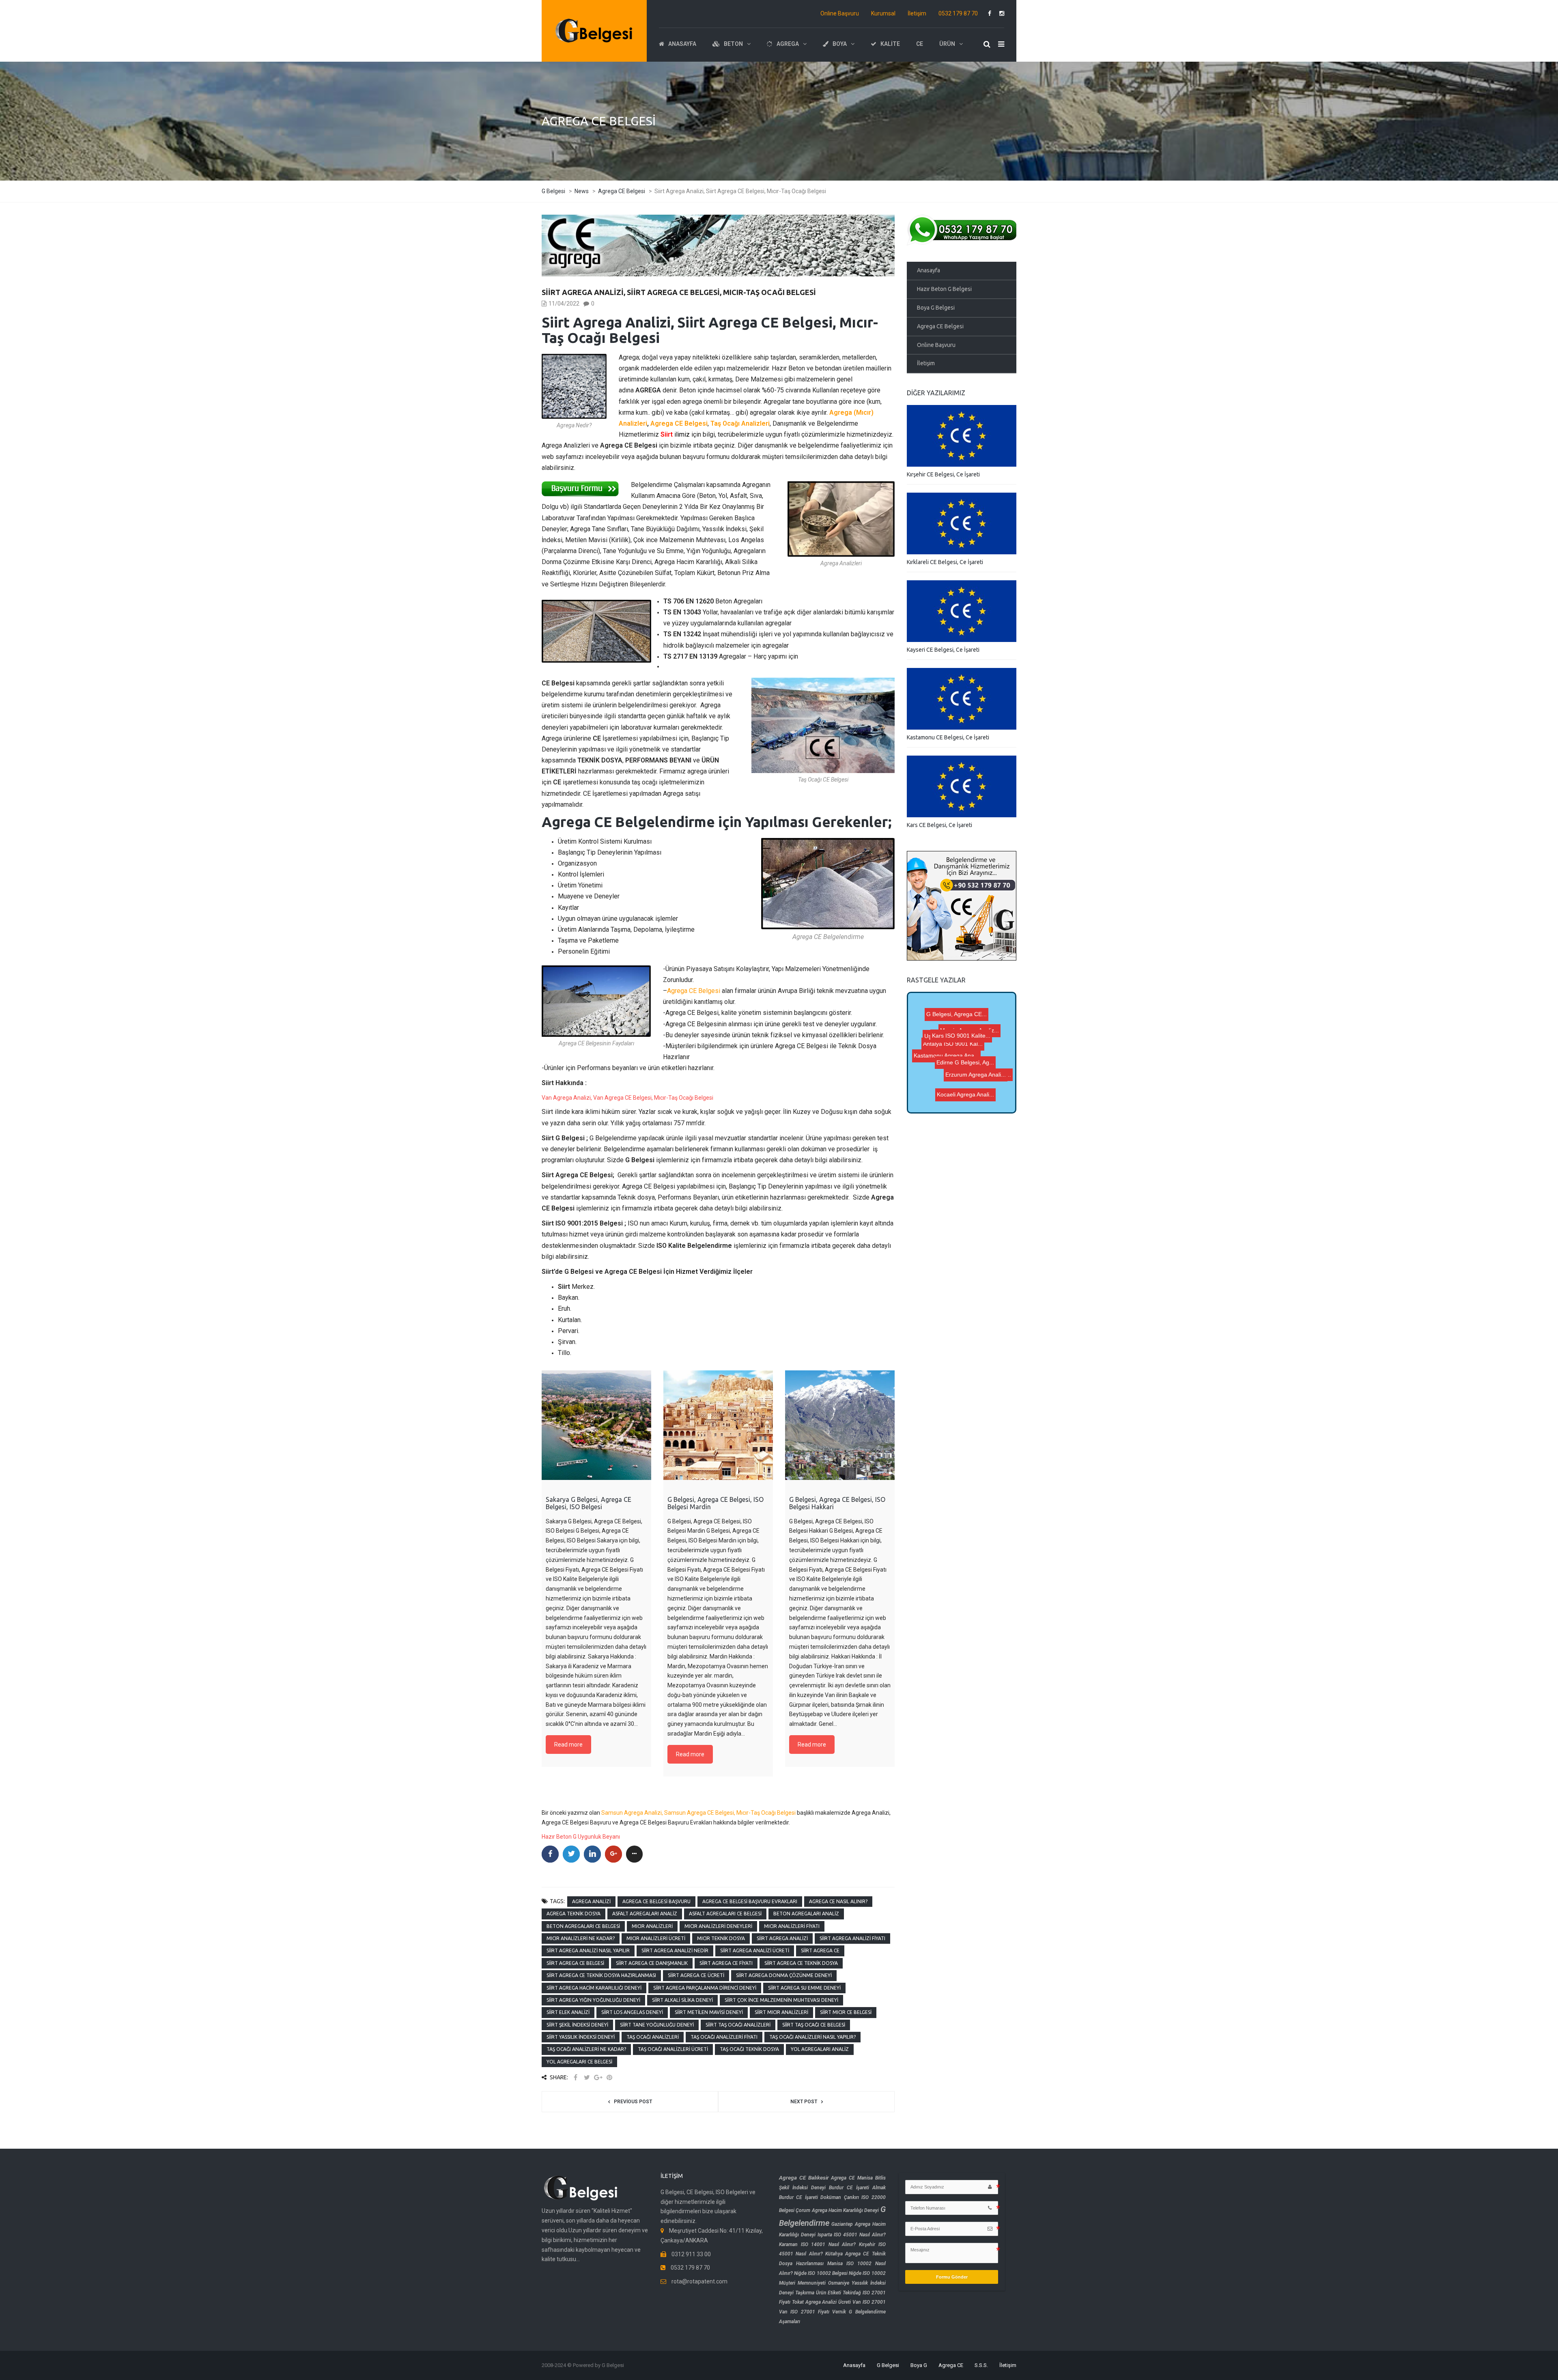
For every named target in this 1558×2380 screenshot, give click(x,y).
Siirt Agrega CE (820, 1950)
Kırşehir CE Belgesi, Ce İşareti (943, 474)
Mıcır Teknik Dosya (721, 1938)
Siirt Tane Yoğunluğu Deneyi (657, 2025)
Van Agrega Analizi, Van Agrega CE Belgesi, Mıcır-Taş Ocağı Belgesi (627, 1098)
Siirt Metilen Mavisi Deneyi (709, 2012)
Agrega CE (951, 2365)
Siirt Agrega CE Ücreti (696, 1975)
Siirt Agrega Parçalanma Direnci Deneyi (705, 1988)
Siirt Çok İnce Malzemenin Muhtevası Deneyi (781, 2000)
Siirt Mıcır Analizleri (781, 2012)
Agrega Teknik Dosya (573, 1914)
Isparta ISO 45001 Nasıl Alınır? (852, 2235)
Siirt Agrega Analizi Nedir (675, 1950)
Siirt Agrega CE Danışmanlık (652, 1963)
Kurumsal (883, 13)
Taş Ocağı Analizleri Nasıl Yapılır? (812, 2037)
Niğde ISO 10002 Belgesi (821, 2273)
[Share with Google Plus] (598, 2077)
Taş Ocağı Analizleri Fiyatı (724, 2037)
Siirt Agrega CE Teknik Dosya (801, 1963)
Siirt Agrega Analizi (782, 1938)
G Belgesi (888, 2365)
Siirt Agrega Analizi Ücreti (755, 1950)
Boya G (919, 2365)
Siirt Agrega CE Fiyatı (726, 1963)
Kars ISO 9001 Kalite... (956, 1036)
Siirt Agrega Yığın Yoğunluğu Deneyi (593, 2000)
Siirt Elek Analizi (568, 2012)
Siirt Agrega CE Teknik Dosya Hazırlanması (601, 1975)
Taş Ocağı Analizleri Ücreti (673, 2049)
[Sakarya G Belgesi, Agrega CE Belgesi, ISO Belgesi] (596, 1425)
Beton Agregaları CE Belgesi (583, 1926)
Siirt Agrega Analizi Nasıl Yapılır (588, 1950)
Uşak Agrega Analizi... (957, 1005)
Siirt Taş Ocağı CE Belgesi (814, 2025)
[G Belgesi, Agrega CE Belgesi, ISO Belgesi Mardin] (718, 1425)
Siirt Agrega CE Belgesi (575, 1963)
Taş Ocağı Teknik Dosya (749, 2049)
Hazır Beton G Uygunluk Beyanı (581, 1837)
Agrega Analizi (591, 1901)
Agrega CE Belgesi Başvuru (656, 1901)
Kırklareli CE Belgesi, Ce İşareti (945, 562)
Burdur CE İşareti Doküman (810, 2197)
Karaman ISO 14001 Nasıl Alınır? (817, 2244)
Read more (568, 1745)
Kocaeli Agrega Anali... (957, 1081)
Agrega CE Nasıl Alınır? (838, 1901)
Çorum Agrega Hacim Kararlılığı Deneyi (837, 2210)
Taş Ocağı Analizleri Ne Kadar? (586, 2049)
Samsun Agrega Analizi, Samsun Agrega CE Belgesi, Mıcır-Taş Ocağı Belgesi (698, 1813)
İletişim (917, 13)
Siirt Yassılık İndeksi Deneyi (581, 2037)
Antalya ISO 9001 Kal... (970, 1061)
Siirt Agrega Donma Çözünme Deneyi (784, 1975)
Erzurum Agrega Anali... (969, 1047)
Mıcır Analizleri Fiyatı (792, 1926)
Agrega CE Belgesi (679, 423)
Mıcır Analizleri (652, 1926)
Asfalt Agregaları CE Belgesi (725, 1914)
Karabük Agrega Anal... (966, 1068)
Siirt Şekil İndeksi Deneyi (577, 2025)
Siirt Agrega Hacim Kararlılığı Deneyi (594, 1988)
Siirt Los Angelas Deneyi (632, 2012)
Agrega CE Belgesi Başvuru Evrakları (750, 1901)
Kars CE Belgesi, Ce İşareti (939, 825)
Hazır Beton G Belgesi (944, 289)
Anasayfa (929, 270)
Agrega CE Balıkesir (804, 2178)
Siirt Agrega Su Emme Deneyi (804, 1988)
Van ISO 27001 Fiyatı (804, 2312)
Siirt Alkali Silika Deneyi (682, 2000)
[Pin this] (609, 2077)
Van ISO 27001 (869, 2302)
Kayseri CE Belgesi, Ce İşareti (943, 650)
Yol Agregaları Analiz (820, 2049)
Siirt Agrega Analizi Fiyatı (852, 1938)
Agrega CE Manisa (852, 2178)
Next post (804, 2102)
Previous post (633, 2102)
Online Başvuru (840, 13)
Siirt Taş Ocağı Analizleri (738, 2025)
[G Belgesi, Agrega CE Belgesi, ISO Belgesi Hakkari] (840, 1425)
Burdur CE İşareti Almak (857, 2188)
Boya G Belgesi (936, 308)
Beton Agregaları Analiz (806, 1914)
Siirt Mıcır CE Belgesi (846, 2012)
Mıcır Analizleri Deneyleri (718, 1926)
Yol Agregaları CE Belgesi (579, 2062)
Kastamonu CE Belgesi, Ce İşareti (948, 737)
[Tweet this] (587, 2077)
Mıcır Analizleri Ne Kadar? (581, 1938)
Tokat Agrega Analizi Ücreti (821, 2302)
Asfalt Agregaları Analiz (645, 1914)
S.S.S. (981, 2365)
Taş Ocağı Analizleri (653, 2037)
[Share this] (575, 2077)
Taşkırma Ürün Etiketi (818, 2293)
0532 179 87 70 (958, 13)
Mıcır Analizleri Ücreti (656, 1938)
